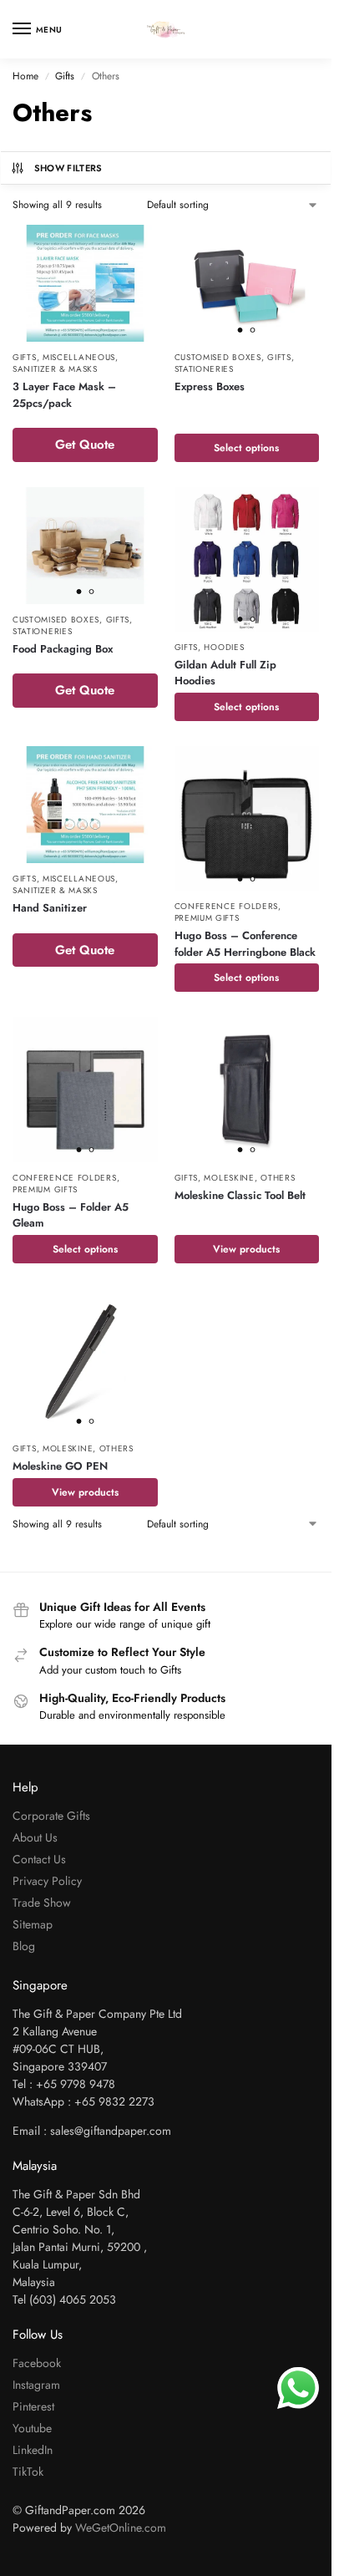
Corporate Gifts (51, 1816)
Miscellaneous (79, 357)
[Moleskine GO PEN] (85, 1361)
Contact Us (39, 1859)
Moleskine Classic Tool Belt (240, 1195)
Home (25, 76)
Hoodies (224, 647)
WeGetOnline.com (121, 2528)
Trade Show (42, 1903)
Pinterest (33, 2406)
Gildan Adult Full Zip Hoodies (225, 673)
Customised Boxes (218, 357)
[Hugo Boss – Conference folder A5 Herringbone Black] (247, 819)
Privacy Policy (47, 1881)
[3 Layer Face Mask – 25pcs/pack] (85, 283)
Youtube (32, 2428)
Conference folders (227, 906)
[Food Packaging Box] (85, 546)
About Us (35, 1837)
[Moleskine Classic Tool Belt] (247, 1090)
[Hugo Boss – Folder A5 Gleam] (85, 1090)
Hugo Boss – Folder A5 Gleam (71, 1215)
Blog (24, 1946)
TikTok (28, 2472)
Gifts (65, 76)
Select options (246, 448)
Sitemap (33, 1924)
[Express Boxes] (247, 283)
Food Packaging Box (63, 649)
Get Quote (85, 445)
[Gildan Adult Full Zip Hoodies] (247, 559)
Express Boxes (210, 386)
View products (246, 1249)
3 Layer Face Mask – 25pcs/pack (64, 395)
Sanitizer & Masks (55, 369)
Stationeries (204, 369)
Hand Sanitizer (50, 908)
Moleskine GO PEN (60, 1466)
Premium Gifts (207, 918)
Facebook (37, 2363)
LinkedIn (33, 2450)
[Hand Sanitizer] (85, 805)
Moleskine (229, 1178)
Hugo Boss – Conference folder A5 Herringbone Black (245, 944)
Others (278, 1178)
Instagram (36, 2385)
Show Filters (68, 168)
